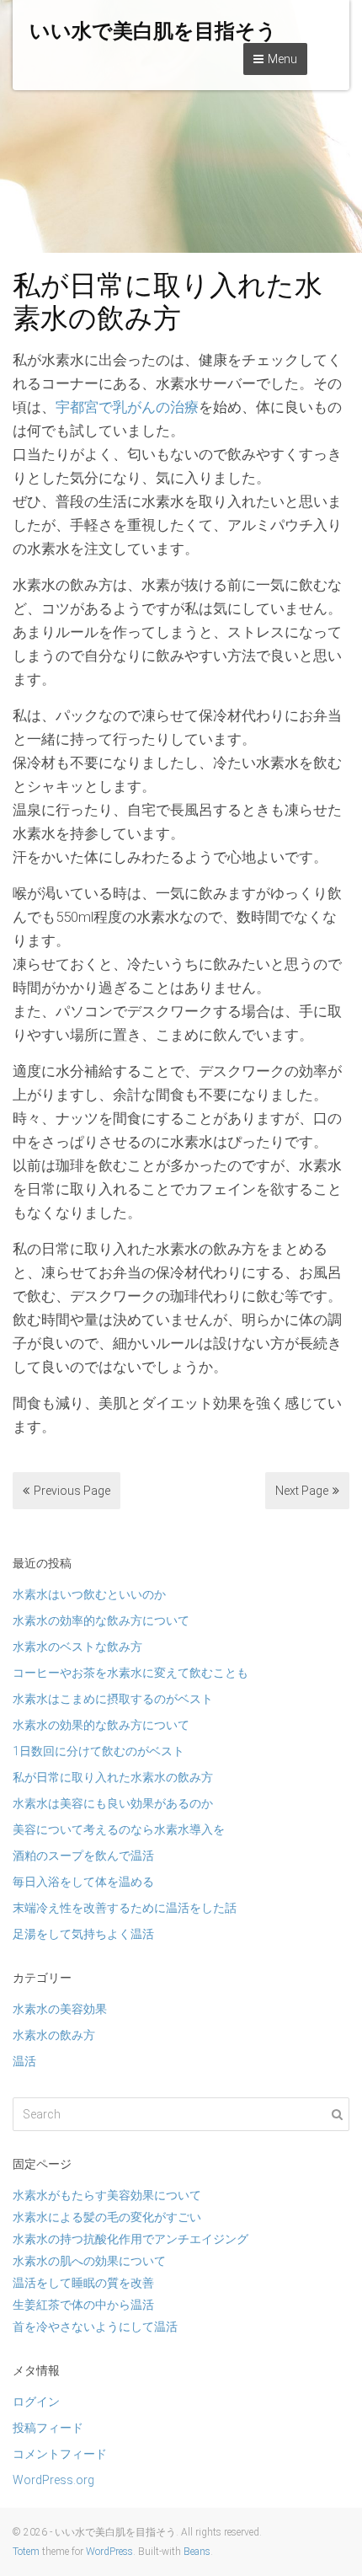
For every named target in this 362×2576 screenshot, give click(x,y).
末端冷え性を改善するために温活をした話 (125, 1908)
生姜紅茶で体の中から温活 (83, 2305)
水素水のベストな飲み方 (77, 1647)
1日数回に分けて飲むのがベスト (98, 1751)
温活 (24, 2061)
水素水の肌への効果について (89, 2261)
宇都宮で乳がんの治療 (127, 407)
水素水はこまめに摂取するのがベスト (113, 1699)
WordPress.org (53, 2480)
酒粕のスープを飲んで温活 (83, 1856)
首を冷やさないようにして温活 (95, 2327)
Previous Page (72, 1491)
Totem (26, 2552)
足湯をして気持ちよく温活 (83, 1934)
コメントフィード (60, 2454)
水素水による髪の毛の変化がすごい (107, 2217)
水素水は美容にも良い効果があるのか (113, 1803)
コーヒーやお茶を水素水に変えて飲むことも (130, 1673)
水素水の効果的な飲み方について (101, 1725)
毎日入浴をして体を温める (83, 1882)
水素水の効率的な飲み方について (101, 1620)
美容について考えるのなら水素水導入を (119, 1829)
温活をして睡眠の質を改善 (83, 2283)
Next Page (302, 1491)
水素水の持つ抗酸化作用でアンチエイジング (130, 2239)
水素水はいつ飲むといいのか (89, 1594)
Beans (197, 2552)
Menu (282, 59)
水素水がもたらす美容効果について (107, 2195)
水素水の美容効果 (60, 2009)
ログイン (36, 2402)
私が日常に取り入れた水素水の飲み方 (113, 1777)
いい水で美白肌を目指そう (153, 31)
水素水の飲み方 (54, 2035)
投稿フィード (48, 2428)
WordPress (109, 2552)
